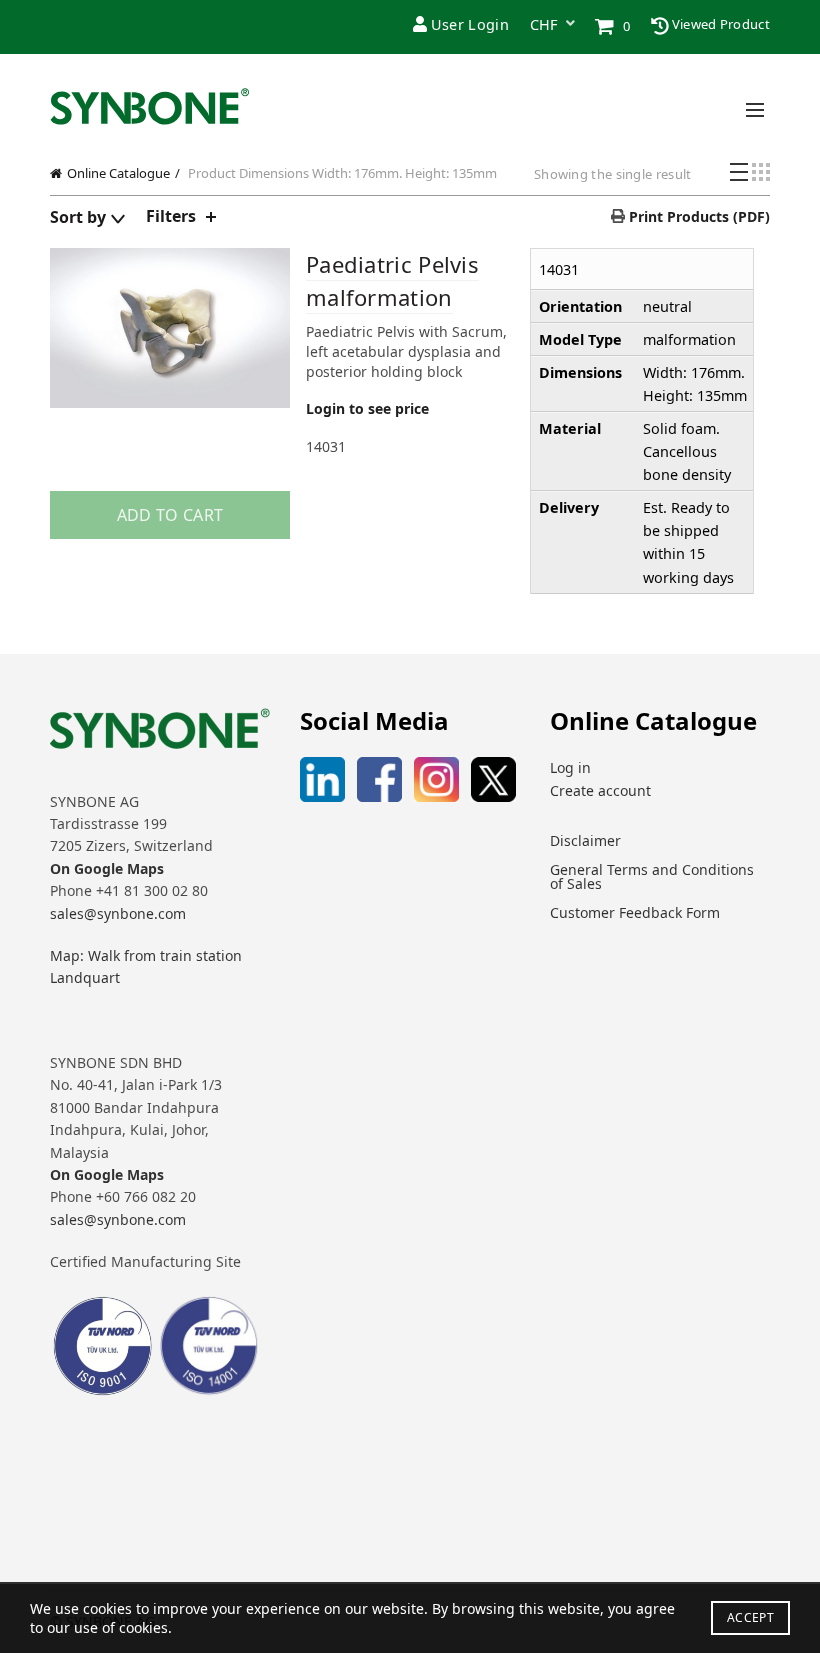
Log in (570, 767)
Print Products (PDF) (697, 216)
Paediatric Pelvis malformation (392, 280)
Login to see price (367, 408)
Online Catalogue (118, 173)
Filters (171, 216)
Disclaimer (585, 840)
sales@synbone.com (118, 913)
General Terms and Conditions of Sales (652, 876)
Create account (600, 790)
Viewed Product (720, 24)
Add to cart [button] (170, 515)
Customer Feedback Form (635, 912)
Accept (750, 1617)
